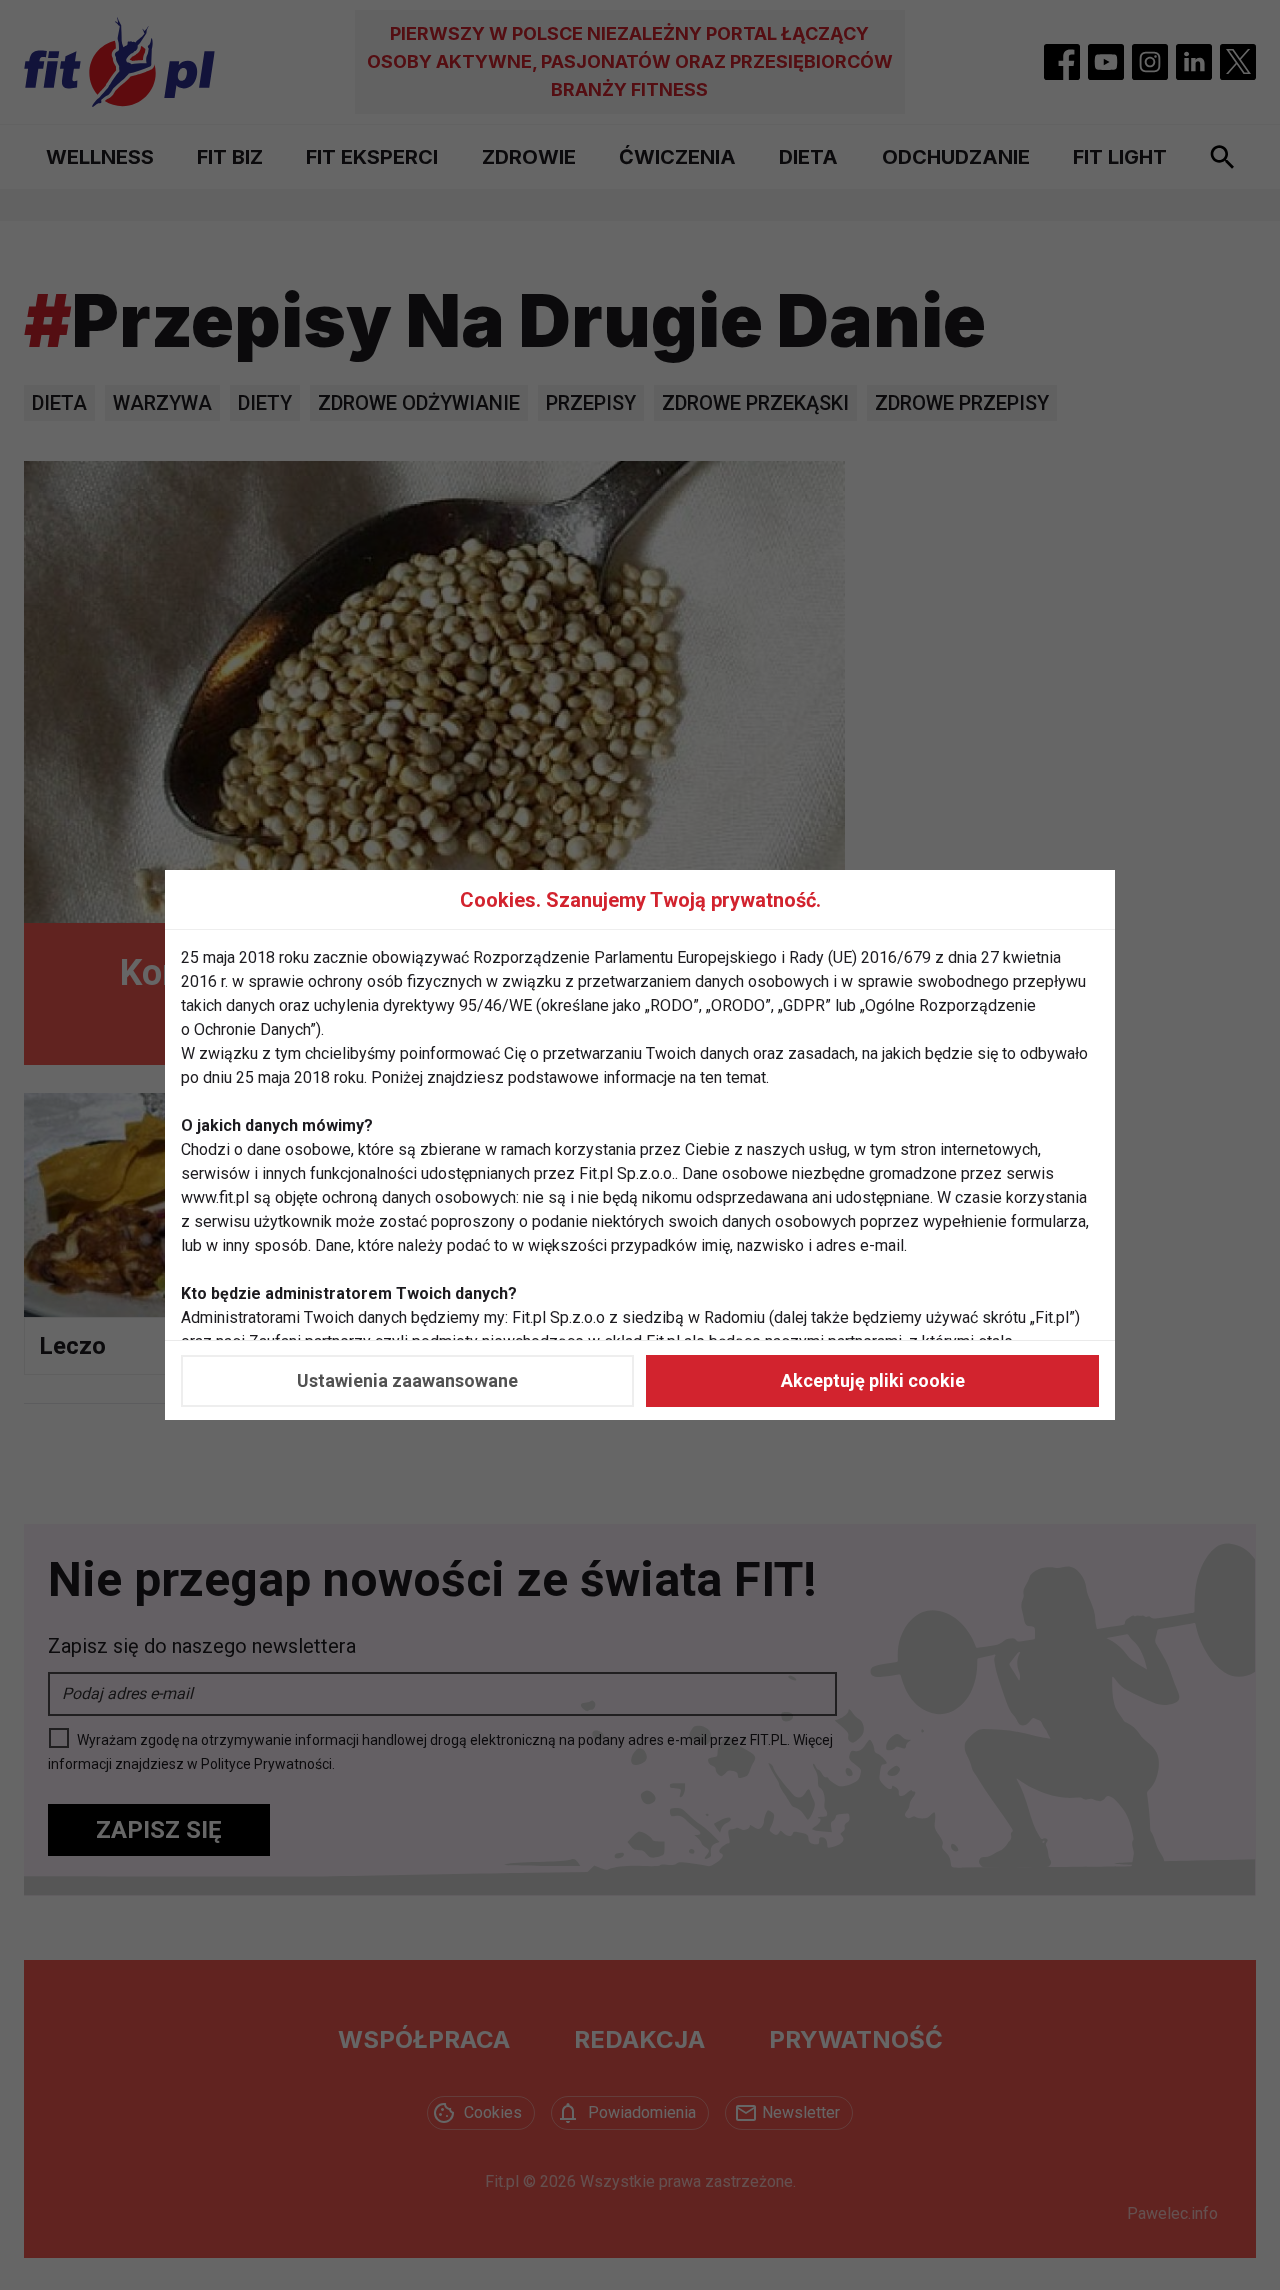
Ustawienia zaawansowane (407, 1380)
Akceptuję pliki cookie (873, 1380)
